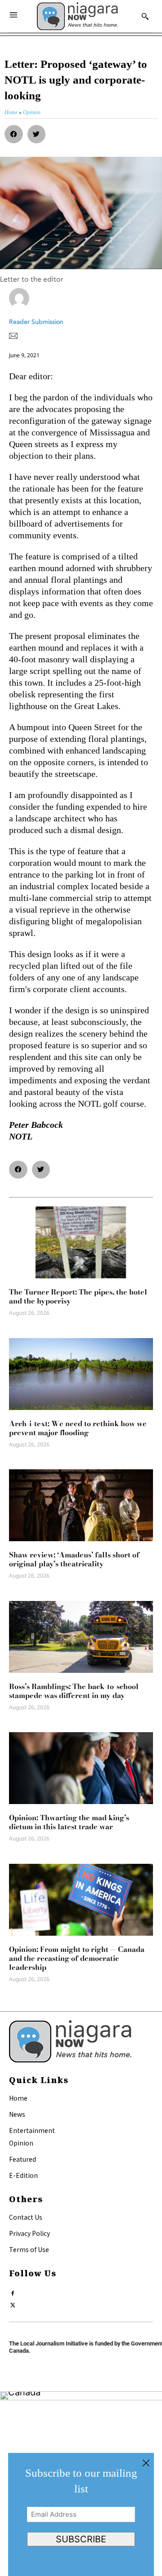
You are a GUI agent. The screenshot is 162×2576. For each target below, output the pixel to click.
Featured (22, 2159)
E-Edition (23, 2175)
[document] (81, 2514)
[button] (14, 134)
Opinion (21, 2143)
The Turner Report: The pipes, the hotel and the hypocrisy (78, 1296)
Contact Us (26, 2217)
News (17, 2114)
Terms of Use (29, 2249)
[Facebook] (13, 2291)
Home (18, 2098)
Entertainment (32, 2130)
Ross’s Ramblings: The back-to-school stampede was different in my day (74, 1691)
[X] (13, 2303)
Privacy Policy (29, 2233)
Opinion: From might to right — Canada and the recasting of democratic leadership (77, 1958)
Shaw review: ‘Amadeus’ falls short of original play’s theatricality (74, 1559)
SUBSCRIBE (81, 2539)
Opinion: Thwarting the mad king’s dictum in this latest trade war (69, 1822)
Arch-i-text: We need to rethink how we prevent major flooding (78, 1428)
